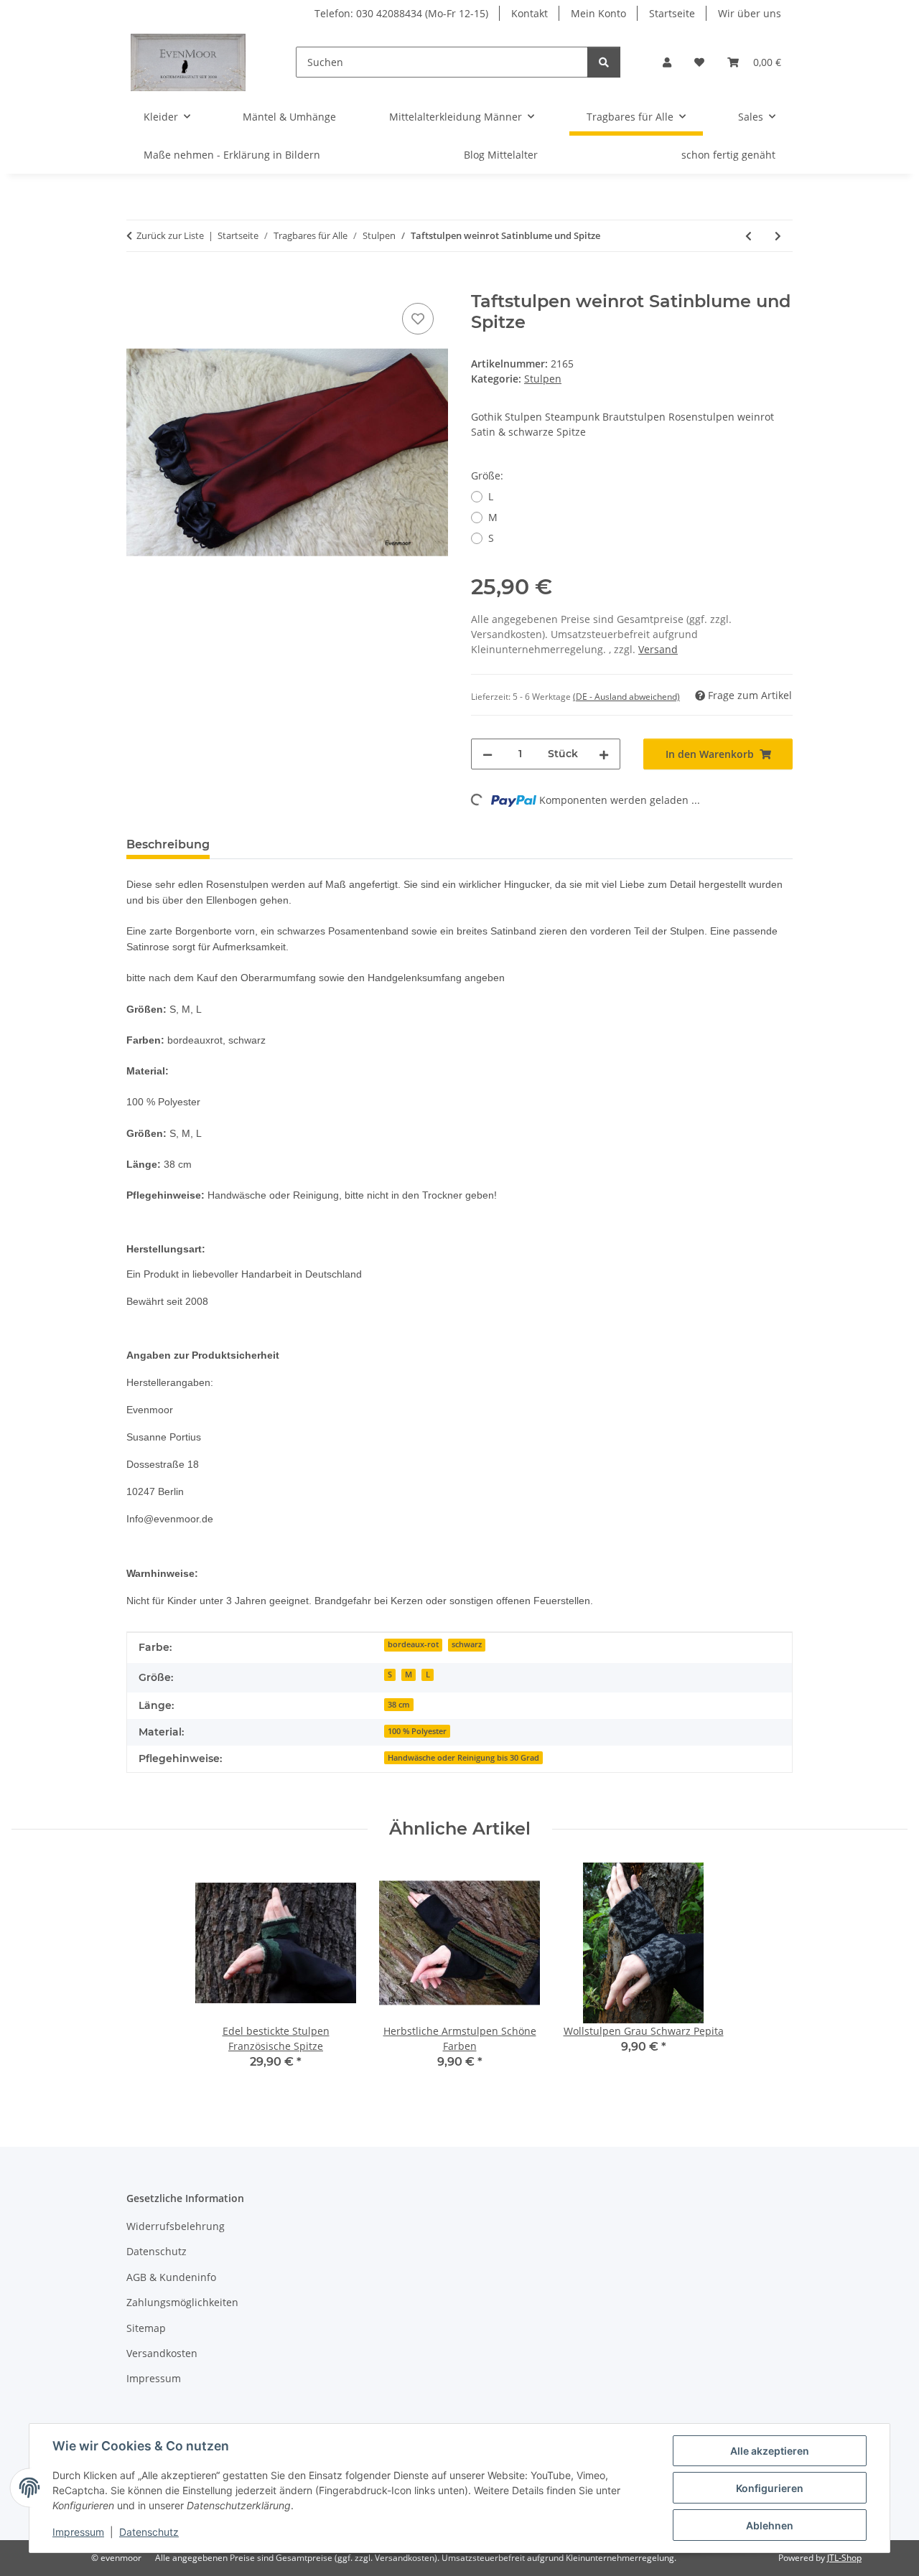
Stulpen (543, 379)
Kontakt (530, 13)
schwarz (467, 1644)
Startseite (672, 13)
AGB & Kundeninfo (171, 2277)
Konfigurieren (770, 2488)
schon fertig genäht (728, 155)
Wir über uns (750, 13)
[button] (667, 62)
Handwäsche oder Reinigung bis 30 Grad (463, 1758)
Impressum (78, 2532)
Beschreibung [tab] (168, 844)
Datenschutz (149, 2532)
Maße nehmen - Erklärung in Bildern (232, 155)
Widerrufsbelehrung (176, 2226)
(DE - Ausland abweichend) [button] (626, 697)
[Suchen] (604, 62)
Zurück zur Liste (170, 235)
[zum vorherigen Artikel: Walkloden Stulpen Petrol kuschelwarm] (748, 236)
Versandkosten (162, 2353)
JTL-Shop (844, 2558)
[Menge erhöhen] (604, 754)
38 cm (399, 1705)
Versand (658, 649)
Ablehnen (770, 2525)
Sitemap (146, 2328)
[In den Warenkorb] (138, 284)
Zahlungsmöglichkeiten (182, 2302)
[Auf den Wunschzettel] (418, 319)
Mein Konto (598, 13)
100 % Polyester (417, 1731)
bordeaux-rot (413, 1644)
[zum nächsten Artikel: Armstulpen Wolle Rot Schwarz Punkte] (778, 236)
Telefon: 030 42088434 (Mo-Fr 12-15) (401, 13)
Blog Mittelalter (501, 155)
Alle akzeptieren (770, 2451)
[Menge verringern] (488, 754)
